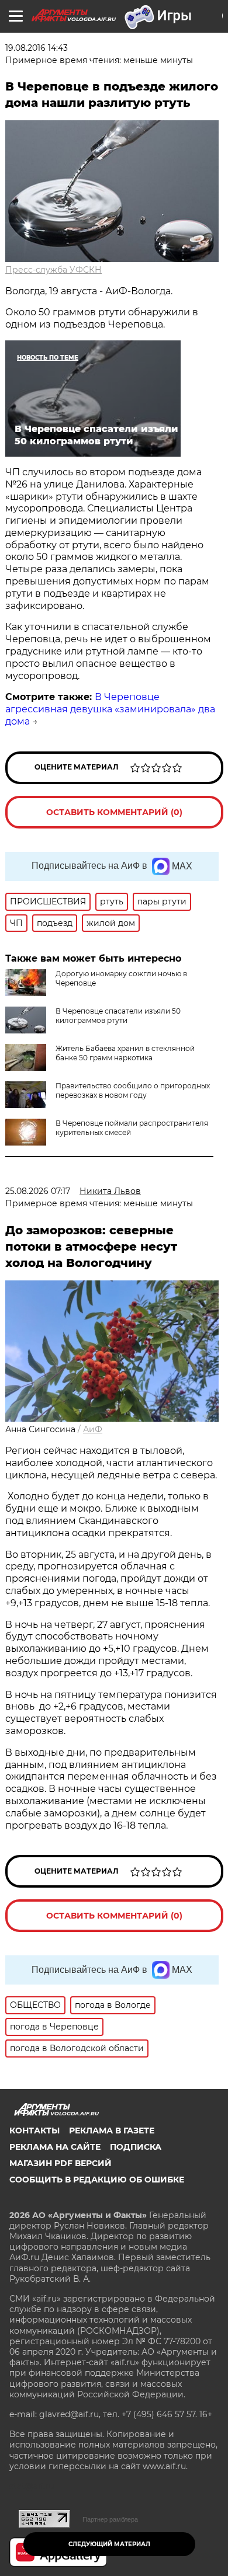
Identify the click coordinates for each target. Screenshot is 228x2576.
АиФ (93, 1429)
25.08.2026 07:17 (38, 1191)
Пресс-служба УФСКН (53, 270)
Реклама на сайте (55, 2147)
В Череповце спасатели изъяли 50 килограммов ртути (118, 1016)
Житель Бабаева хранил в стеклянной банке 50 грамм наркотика (125, 1053)
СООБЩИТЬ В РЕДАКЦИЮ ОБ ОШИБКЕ (97, 2180)
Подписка (136, 2147)
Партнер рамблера (110, 2519)
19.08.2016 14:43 (37, 48)
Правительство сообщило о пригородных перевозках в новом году (133, 1090)
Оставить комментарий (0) (114, 812)
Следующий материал (109, 2544)
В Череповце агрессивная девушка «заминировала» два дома (110, 709)
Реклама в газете (112, 2131)
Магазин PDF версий (61, 2163)
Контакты (34, 2131)
